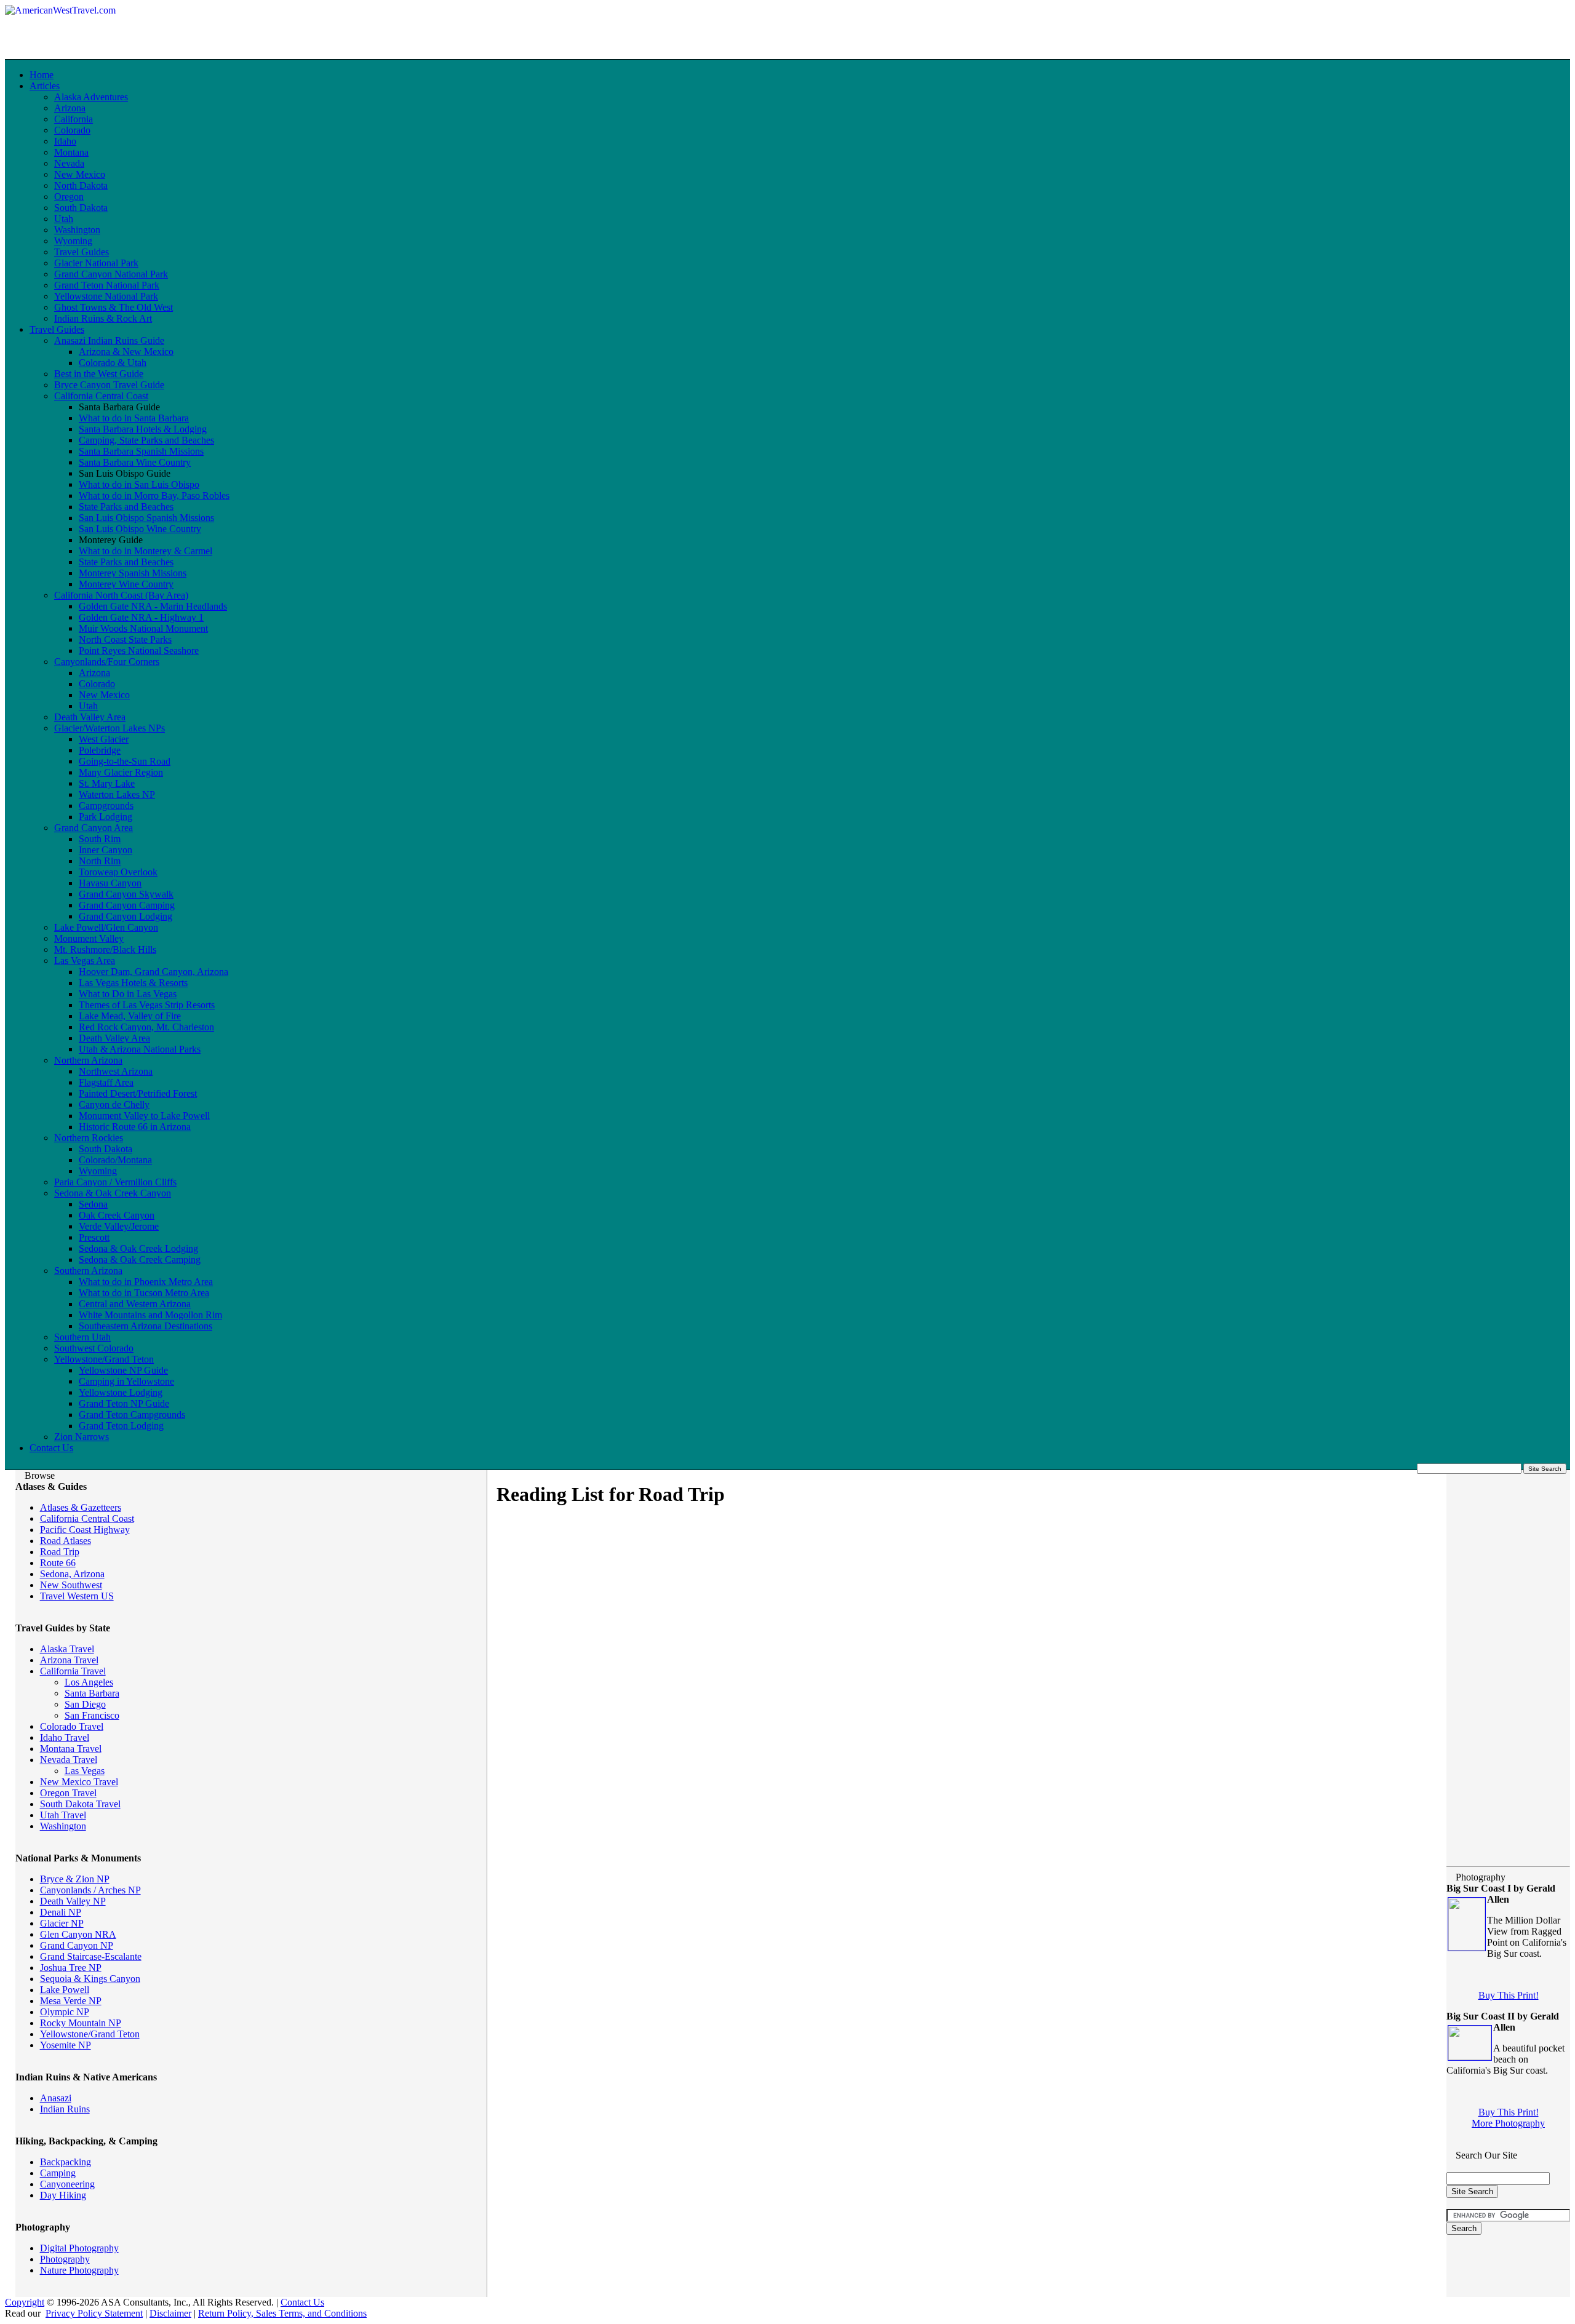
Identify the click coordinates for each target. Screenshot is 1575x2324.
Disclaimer (170, 2313)
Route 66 (58, 1563)
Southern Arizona (88, 1271)
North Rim (100, 861)
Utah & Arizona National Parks (140, 1049)
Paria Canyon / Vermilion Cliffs (115, 1182)
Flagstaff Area (106, 1082)
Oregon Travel (68, 1793)
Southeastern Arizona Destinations (146, 1326)
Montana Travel (71, 1749)
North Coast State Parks (125, 639)
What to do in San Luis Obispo (139, 484)
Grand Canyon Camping (127, 905)
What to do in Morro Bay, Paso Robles (154, 495)
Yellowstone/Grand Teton (104, 1359)
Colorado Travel (72, 1726)
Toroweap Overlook (118, 872)
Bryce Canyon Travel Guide (109, 385)
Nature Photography (79, 2270)
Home (42, 75)
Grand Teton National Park (107, 285)
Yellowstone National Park (106, 296)
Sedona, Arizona (72, 1574)
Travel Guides (82, 252)
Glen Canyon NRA (78, 1934)
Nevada (69, 163)
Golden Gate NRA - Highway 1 (141, 617)
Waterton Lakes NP (117, 794)
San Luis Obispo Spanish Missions (146, 518)
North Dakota (81, 185)
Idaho (65, 141)
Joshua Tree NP (71, 1968)
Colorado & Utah (113, 363)
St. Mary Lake (107, 783)
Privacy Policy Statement (94, 2313)
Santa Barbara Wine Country (135, 462)
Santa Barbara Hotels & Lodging (143, 429)
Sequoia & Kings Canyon (90, 1979)
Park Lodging (106, 817)
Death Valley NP (73, 1901)
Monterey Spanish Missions (133, 573)
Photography (65, 2259)
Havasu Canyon (110, 883)
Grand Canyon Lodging (126, 916)
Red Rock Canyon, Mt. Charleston (146, 1027)
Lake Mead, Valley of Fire (130, 1016)
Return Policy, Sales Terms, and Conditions (282, 2313)
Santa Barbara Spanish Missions (141, 451)
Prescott (94, 1237)
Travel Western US (77, 1596)
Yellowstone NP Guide (123, 1370)
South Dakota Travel (80, 1804)
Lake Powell (65, 1990)
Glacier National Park (96, 263)
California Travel (73, 1671)
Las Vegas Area (85, 961)
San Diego (85, 1704)
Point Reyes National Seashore (139, 651)
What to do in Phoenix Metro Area (146, 1282)
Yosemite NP (66, 2045)
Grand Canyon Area (94, 828)
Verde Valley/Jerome (119, 1226)
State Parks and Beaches (126, 507)
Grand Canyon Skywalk (126, 894)
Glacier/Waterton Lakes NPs (110, 728)
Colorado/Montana (115, 1160)
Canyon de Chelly (114, 1104)
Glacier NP (62, 1923)
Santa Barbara (92, 1693)
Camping (58, 2173)
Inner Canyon (106, 850)
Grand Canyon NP (77, 1945)
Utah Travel (63, 1815)
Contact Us (51, 1448)
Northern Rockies (89, 1138)
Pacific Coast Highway (85, 1530)
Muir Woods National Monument (143, 628)
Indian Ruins (65, 2109)
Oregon (69, 197)
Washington (77, 230)
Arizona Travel (69, 1660)
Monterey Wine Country (126, 584)
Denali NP (61, 1912)
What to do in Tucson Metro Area (144, 1293)
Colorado (72, 130)
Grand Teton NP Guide (124, 1403)
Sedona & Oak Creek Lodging (138, 1248)
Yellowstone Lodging (121, 1392)
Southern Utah (82, 1337)
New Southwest (71, 1585)
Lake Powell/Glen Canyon (106, 927)
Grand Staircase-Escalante (91, 1956)
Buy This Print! (1509, 1995)
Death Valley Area (90, 717)
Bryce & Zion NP (75, 1879)
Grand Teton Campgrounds (132, 1415)
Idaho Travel (65, 1737)
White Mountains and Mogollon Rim (150, 1315)
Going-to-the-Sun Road (125, 761)
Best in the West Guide (99, 374)
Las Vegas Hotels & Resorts (133, 983)
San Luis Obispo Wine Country (140, 529)
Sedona (93, 1204)
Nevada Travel (69, 1760)
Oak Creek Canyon (117, 1215)
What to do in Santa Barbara (134, 418)
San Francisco (92, 1715)
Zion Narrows (82, 1437)
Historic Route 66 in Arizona (135, 1127)
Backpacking (66, 2162)
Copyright (25, 2302)
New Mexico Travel (79, 1782)
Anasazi (56, 2098)
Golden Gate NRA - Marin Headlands (153, 606)
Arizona (70, 108)
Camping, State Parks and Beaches (146, 440)
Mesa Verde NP (71, 2001)
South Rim (100, 839)
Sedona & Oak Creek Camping (140, 1259)
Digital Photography (79, 2248)
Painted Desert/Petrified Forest (138, 1093)
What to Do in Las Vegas (128, 994)
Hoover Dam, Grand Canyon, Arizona (154, 972)
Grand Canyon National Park (111, 274)
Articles (45, 86)
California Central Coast (101, 396)
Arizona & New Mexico (126, 352)
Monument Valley (89, 938)
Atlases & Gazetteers (81, 1507)
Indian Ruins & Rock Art (103, 318)
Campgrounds (106, 806)
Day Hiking (63, 2195)
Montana (71, 152)
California (74, 119)
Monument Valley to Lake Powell (144, 1116)
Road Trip (60, 1552)
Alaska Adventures (91, 97)
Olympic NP (65, 2012)
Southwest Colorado (94, 1348)
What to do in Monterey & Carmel (146, 551)
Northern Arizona (88, 1060)
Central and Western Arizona (135, 1304)
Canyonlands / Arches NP (90, 1890)
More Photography (1508, 2123)
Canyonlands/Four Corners (107, 662)
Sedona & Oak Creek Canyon (113, 1193)
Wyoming (73, 241)
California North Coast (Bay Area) (121, 595)
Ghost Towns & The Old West (114, 307)
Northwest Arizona (116, 1071)
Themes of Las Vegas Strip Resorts (147, 1005)
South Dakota (81, 208)
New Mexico (80, 174)
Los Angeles (89, 1682)
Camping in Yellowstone (126, 1381)
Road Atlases (66, 1541)
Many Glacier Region (121, 772)
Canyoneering (67, 2184)
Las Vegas (85, 1771)
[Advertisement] (364, 23)
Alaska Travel (67, 1649)
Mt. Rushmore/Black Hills (105, 949)
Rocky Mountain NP (81, 2023)
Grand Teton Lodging (121, 1426)
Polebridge (100, 750)
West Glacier (104, 739)
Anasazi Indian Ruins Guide (109, 340)
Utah (64, 219)
